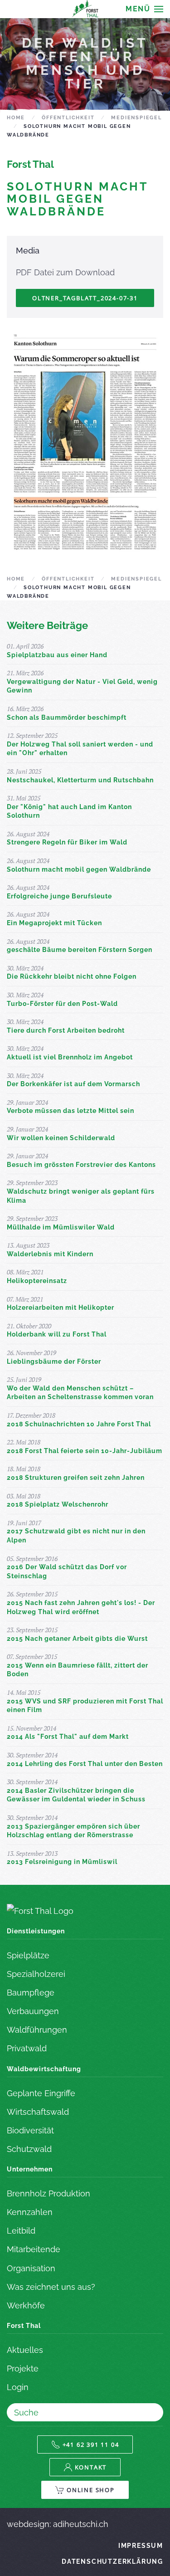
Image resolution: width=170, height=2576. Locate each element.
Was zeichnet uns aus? (51, 2287)
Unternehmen (30, 2169)
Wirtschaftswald (38, 2112)
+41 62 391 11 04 (91, 2444)
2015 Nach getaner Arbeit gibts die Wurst (77, 1639)
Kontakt (91, 2467)
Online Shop (91, 2490)
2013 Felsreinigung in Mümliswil (62, 1862)
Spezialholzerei (36, 1974)
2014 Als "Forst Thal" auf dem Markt (68, 1737)
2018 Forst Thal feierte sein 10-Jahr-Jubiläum (85, 1451)
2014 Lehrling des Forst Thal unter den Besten (85, 1764)
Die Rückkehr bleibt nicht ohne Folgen (72, 976)
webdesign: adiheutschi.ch (58, 2524)
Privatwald (27, 2048)
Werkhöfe (26, 2305)
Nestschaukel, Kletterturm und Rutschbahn (80, 780)
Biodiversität (30, 2130)
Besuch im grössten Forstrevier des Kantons (81, 1165)
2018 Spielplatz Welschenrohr (58, 1504)
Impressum (141, 2546)
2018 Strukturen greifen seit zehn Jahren (76, 1478)
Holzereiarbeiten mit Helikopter (61, 1308)
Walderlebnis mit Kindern (50, 1254)
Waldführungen (37, 2030)
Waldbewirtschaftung (44, 2069)
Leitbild (21, 2231)
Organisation (31, 2268)
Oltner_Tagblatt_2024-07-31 (85, 298)
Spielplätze (28, 1955)
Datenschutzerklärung (112, 2561)
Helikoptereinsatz (37, 1281)
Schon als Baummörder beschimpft (67, 717)
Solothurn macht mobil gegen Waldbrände (79, 869)
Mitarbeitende (34, 2249)
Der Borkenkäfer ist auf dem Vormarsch (73, 1084)
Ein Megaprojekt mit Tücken (54, 923)
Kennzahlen (30, 2212)
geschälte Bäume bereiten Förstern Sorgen (80, 950)
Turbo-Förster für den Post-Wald (62, 1004)
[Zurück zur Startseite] (85, 9)
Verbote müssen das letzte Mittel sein (70, 1111)
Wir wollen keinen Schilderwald (61, 1138)
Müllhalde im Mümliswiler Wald (61, 1227)
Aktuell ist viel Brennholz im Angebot (70, 1057)
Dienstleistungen (36, 1931)
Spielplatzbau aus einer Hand (57, 655)
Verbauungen (33, 2011)
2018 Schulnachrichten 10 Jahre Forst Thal (79, 1424)
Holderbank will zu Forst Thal (57, 1334)
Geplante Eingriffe (41, 2093)
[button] (144, 9)
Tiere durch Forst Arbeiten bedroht (66, 1030)
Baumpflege (31, 1993)
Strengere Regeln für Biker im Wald (67, 842)
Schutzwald (29, 2149)
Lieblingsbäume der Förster (54, 1361)
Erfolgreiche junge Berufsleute (59, 896)
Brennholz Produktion (49, 2193)
